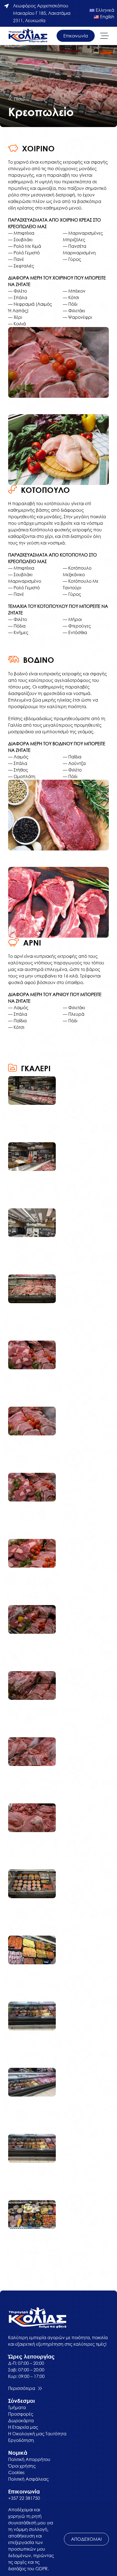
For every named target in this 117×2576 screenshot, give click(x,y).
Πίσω (19, 99)
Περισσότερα (22, 2388)
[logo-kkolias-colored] (28, 31)
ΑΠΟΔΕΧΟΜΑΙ (86, 2539)
